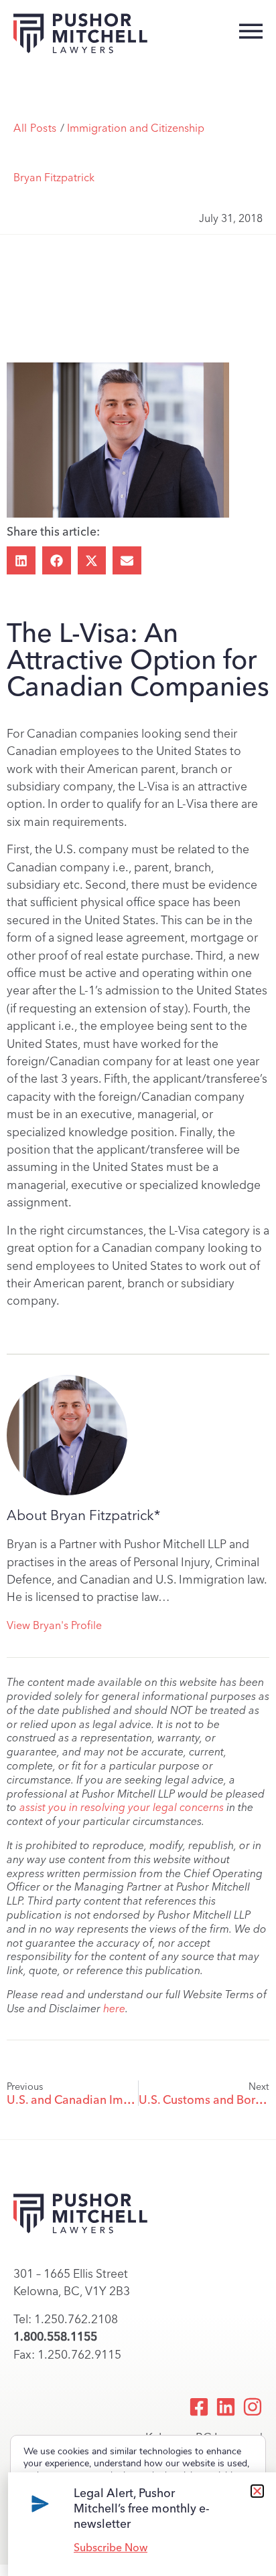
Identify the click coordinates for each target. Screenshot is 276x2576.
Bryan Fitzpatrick (54, 178)
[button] (21, 561)
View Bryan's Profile (54, 1625)
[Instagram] (253, 2407)
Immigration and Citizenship (136, 128)
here (114, 2009)
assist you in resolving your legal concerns (122, 1807)
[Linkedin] (226, 2407)
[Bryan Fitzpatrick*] (67, 1435)
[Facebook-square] (199, 2407)
